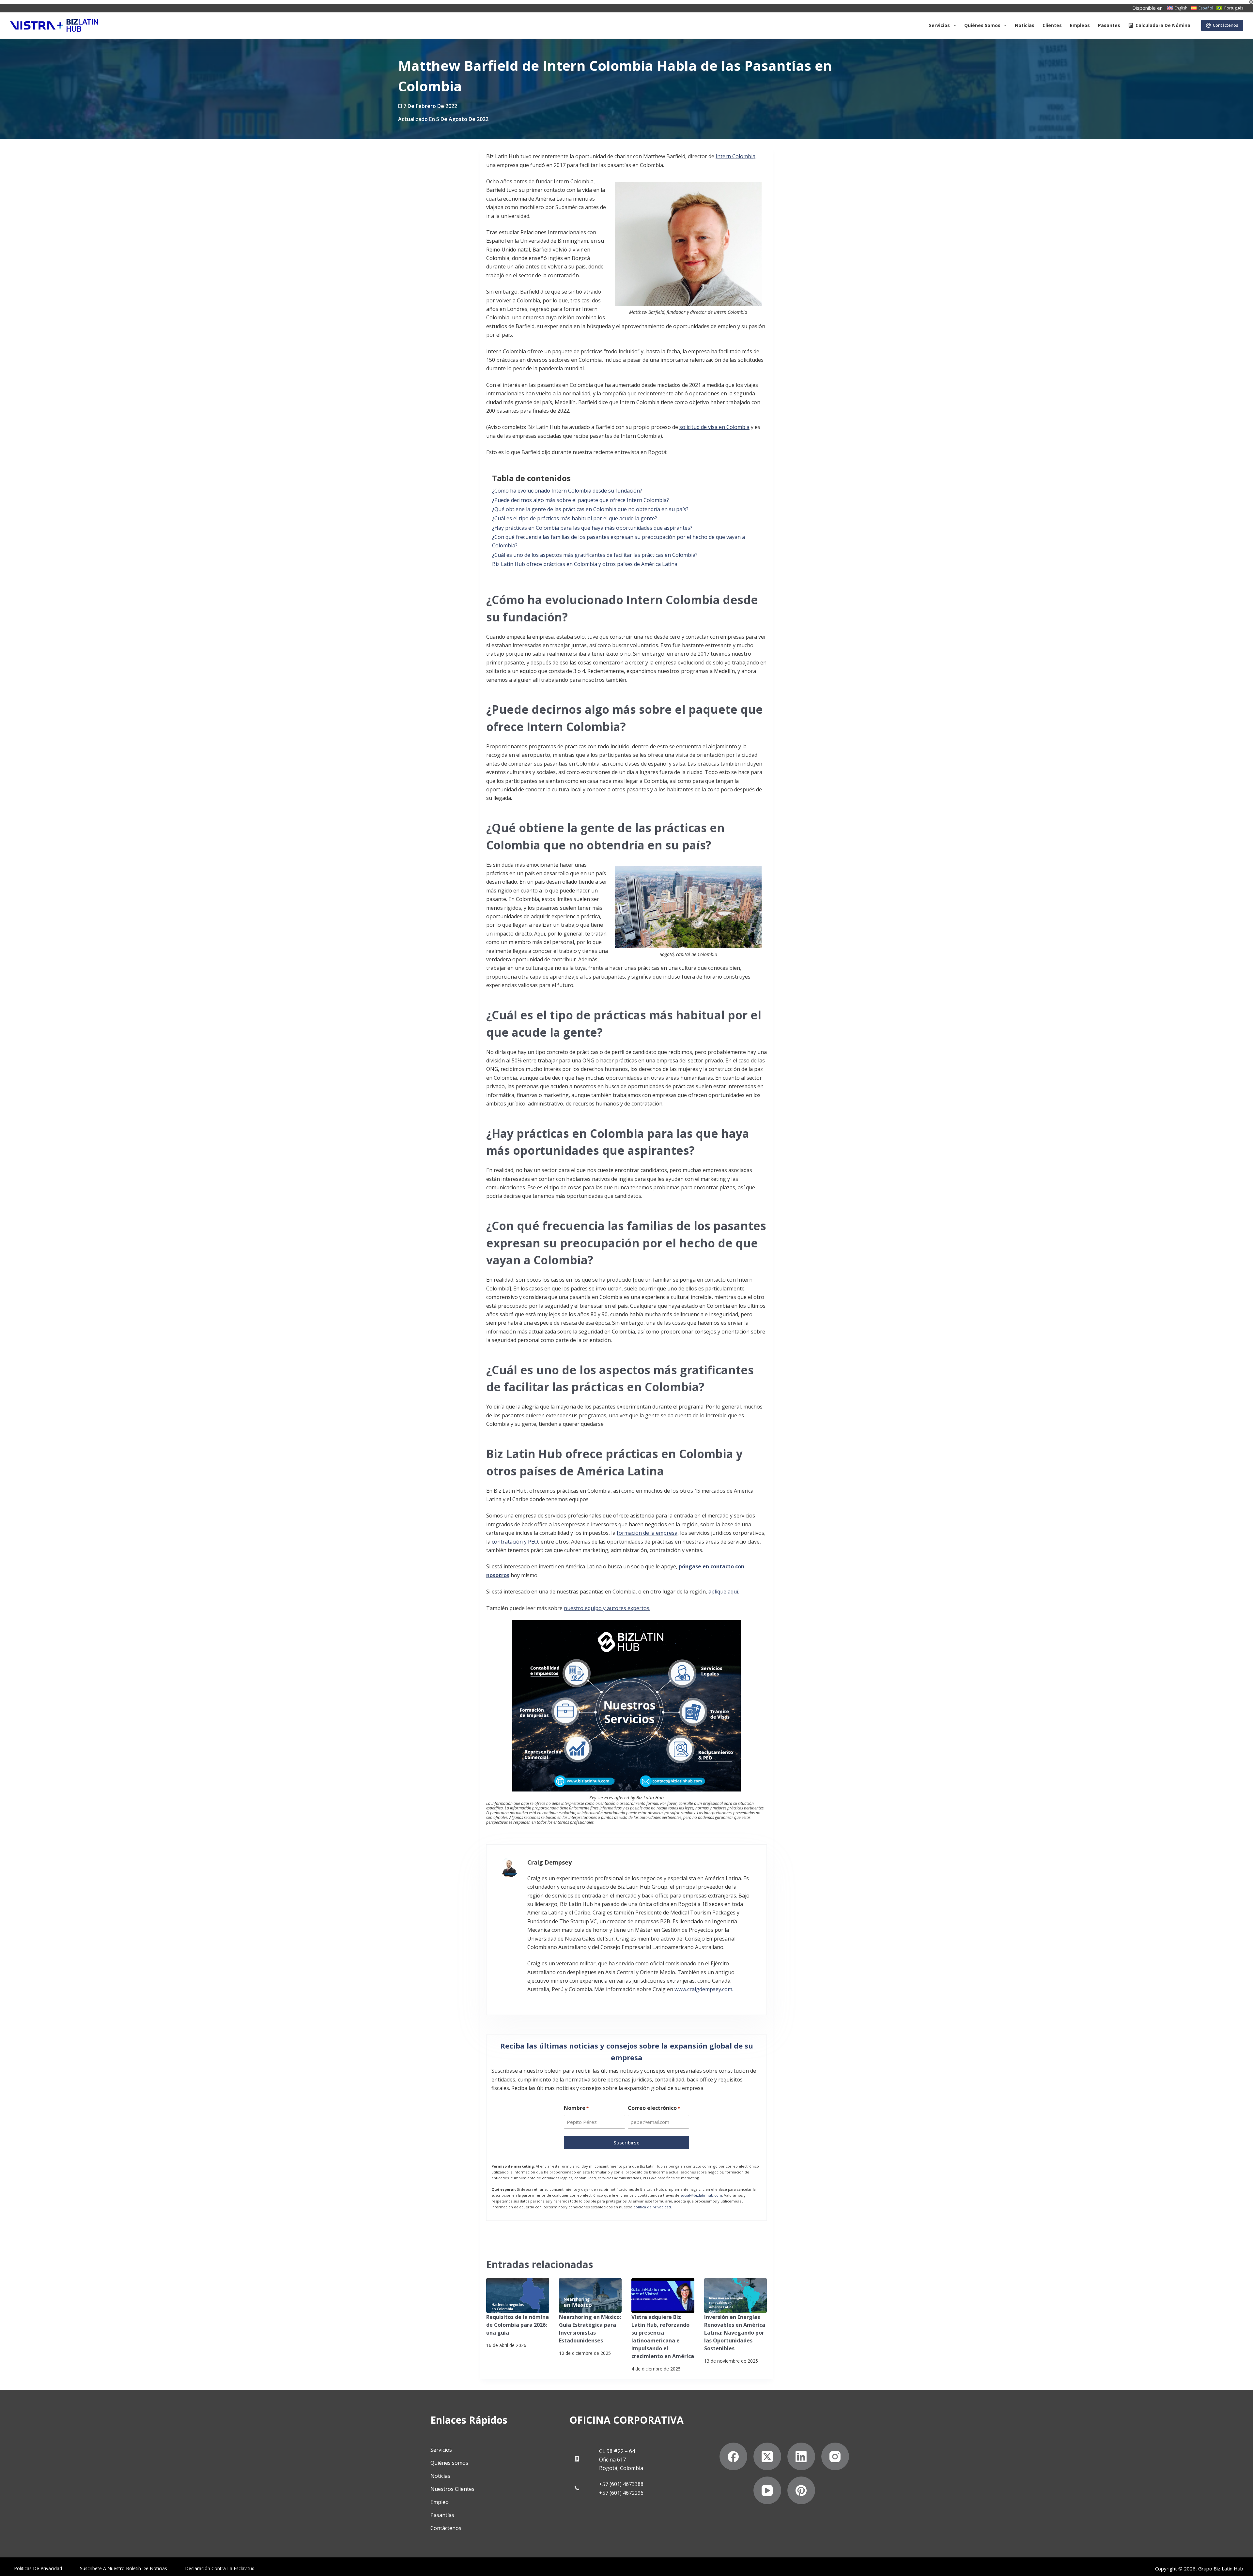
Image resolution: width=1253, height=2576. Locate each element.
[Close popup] (764, 1008)
